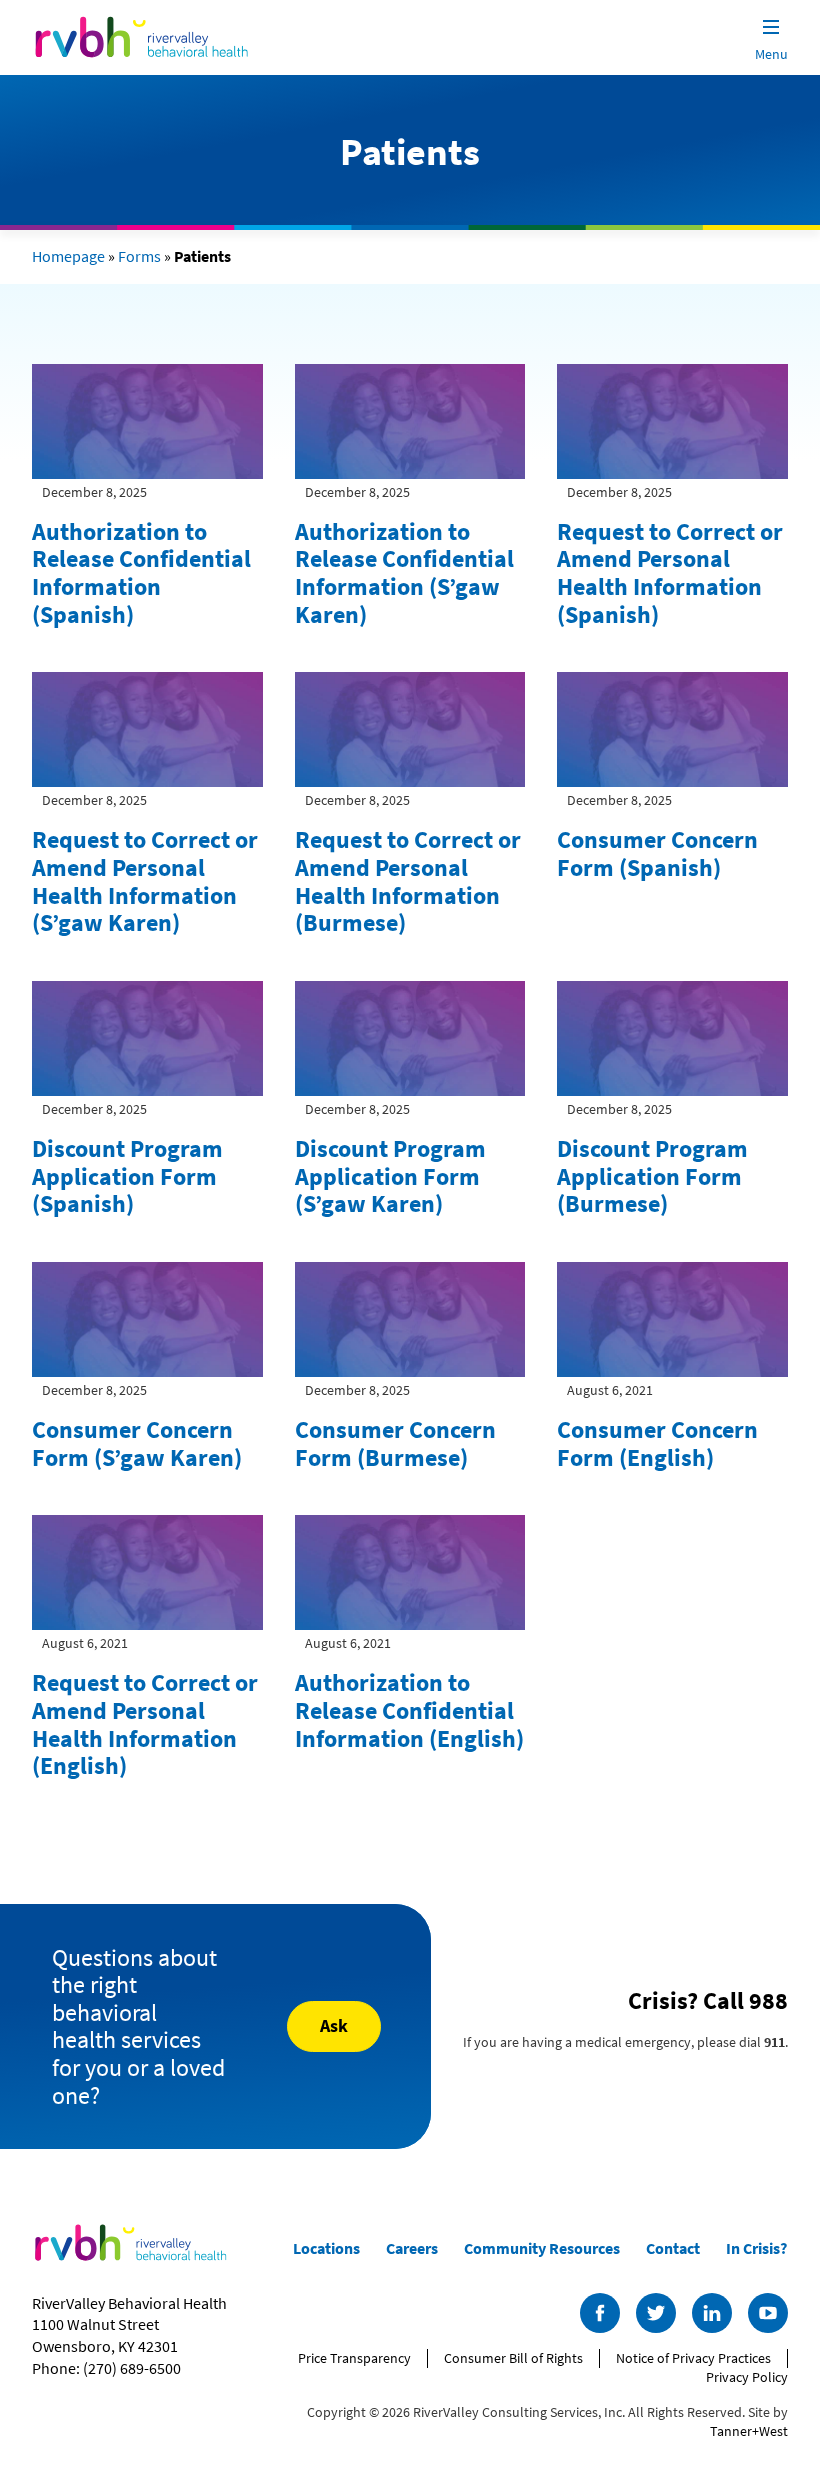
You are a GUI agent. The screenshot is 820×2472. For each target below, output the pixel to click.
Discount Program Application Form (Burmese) (652, 1176)
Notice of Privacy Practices (693, 2358)
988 (768, 2000)
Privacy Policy (747, 2377)
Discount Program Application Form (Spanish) (127, 1176)
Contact (673, 2248)
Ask (334, 2025)
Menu (771, 54)
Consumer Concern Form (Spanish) (657, 853)
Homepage (68, 256)
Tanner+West (749, 2431)
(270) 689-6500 (132, 2368)
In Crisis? (756, 2248)
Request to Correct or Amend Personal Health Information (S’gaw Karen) (145, 881)
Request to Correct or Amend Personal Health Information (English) (145, 1724)
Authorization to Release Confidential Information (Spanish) (141, 573)
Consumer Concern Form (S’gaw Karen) (137, 1443)
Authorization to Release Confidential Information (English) (409, 1710)
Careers (412, 2248)
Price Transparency (354, 2358)
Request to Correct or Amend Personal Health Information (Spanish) (670, 573)
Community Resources (542, 2248)
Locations (326, 2248)
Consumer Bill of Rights (513, 2358)
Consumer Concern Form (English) (657, 1443)
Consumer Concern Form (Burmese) (395, 1443)
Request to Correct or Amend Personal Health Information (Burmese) (408, 881)
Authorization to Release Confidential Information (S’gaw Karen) (404, 573)
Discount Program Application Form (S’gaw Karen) (390, 1176)
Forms (139, 256)
